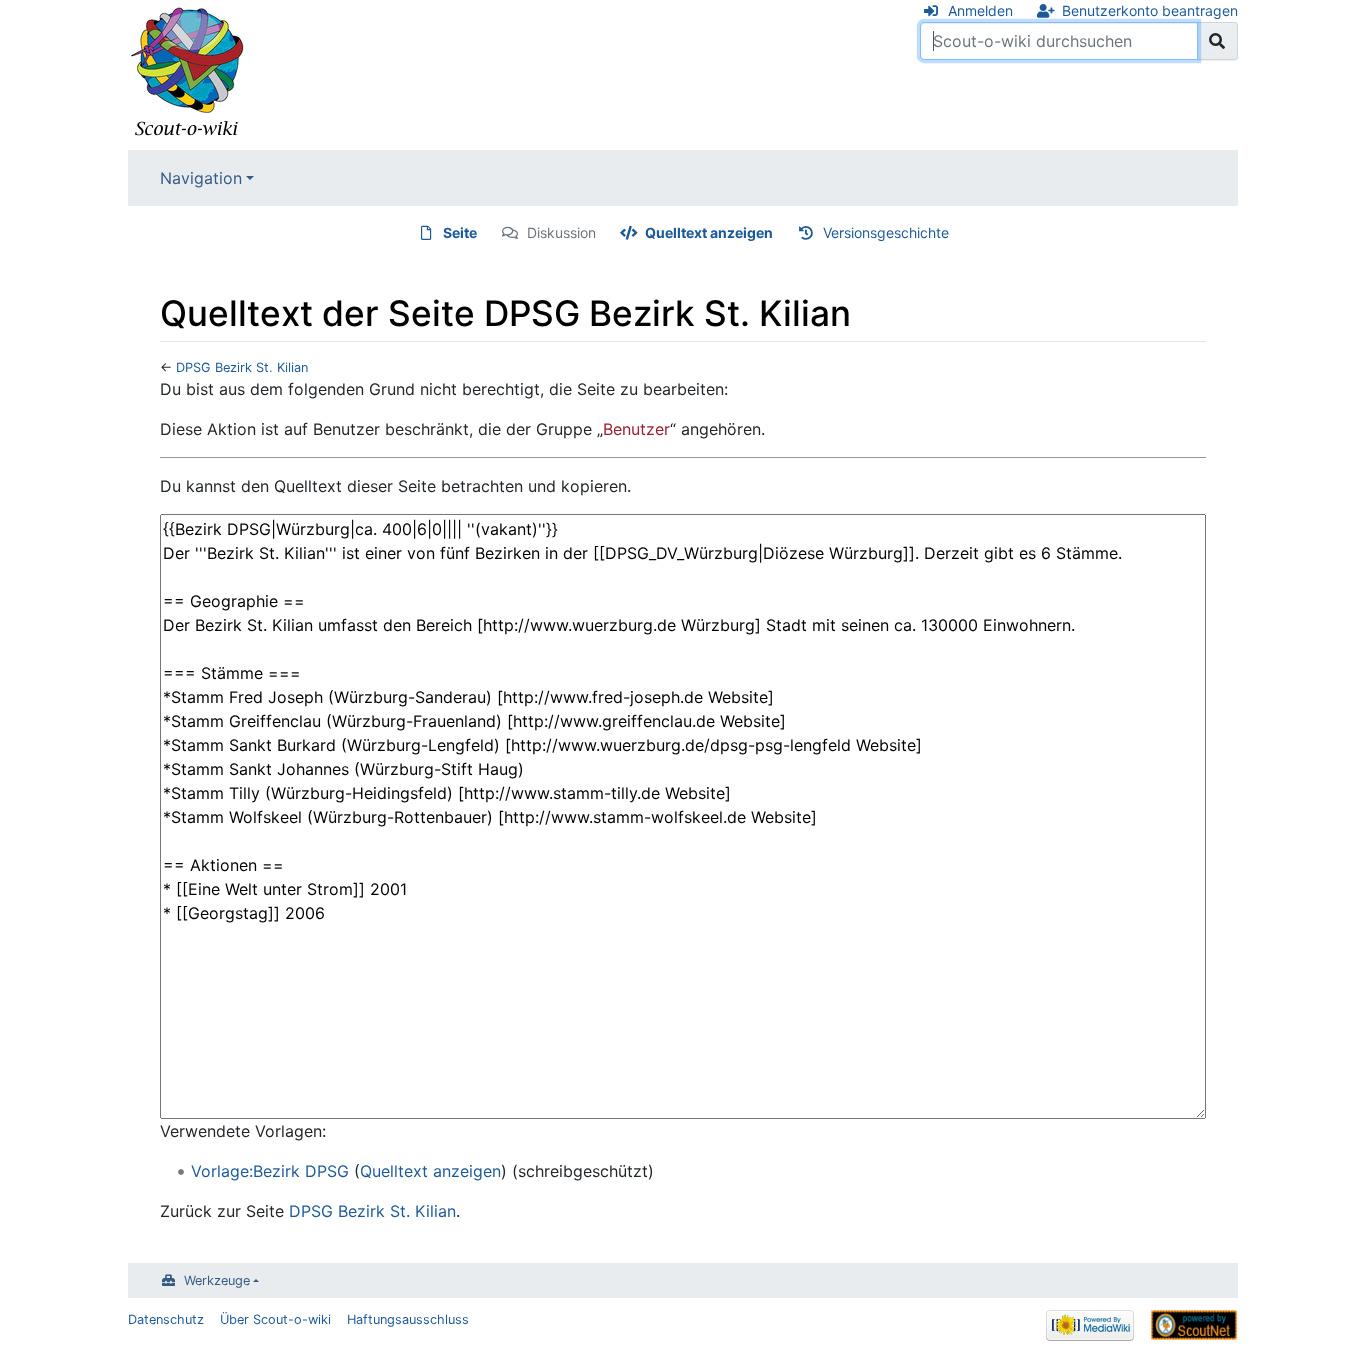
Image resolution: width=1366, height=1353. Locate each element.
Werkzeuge (217, 1280)
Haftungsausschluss (408, 1319)
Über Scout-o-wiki (275, 1319)
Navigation (201, 178)
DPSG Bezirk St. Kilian (242, 367)
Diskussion (561, 232)
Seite (460, 232)
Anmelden (980, 10)
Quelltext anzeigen (709, 232)
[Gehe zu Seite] (1217, 41)
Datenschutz (166, 1319)
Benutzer (636, 429)
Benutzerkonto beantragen (1150, 10)
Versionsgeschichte (886, 232)
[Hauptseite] (188, 73)
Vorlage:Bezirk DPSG (270, 1171)
